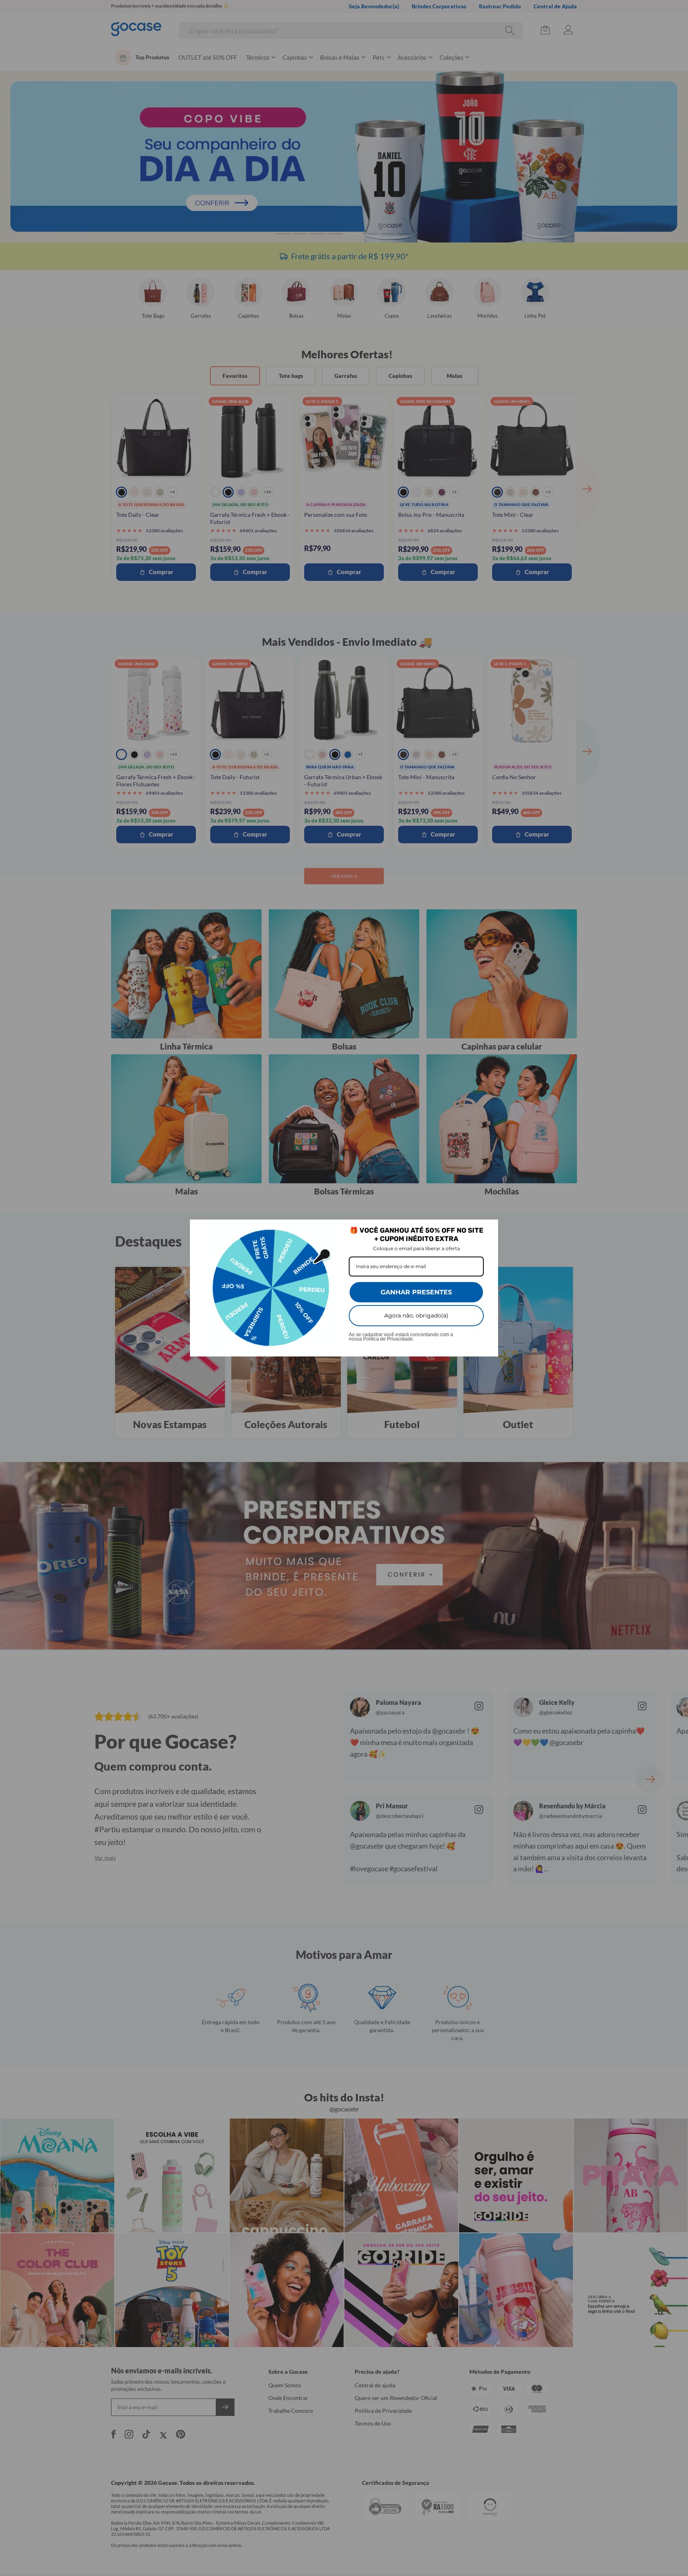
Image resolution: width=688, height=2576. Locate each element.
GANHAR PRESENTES (416, 1292)
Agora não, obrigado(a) (416, 1315)
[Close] (489, 1229)
